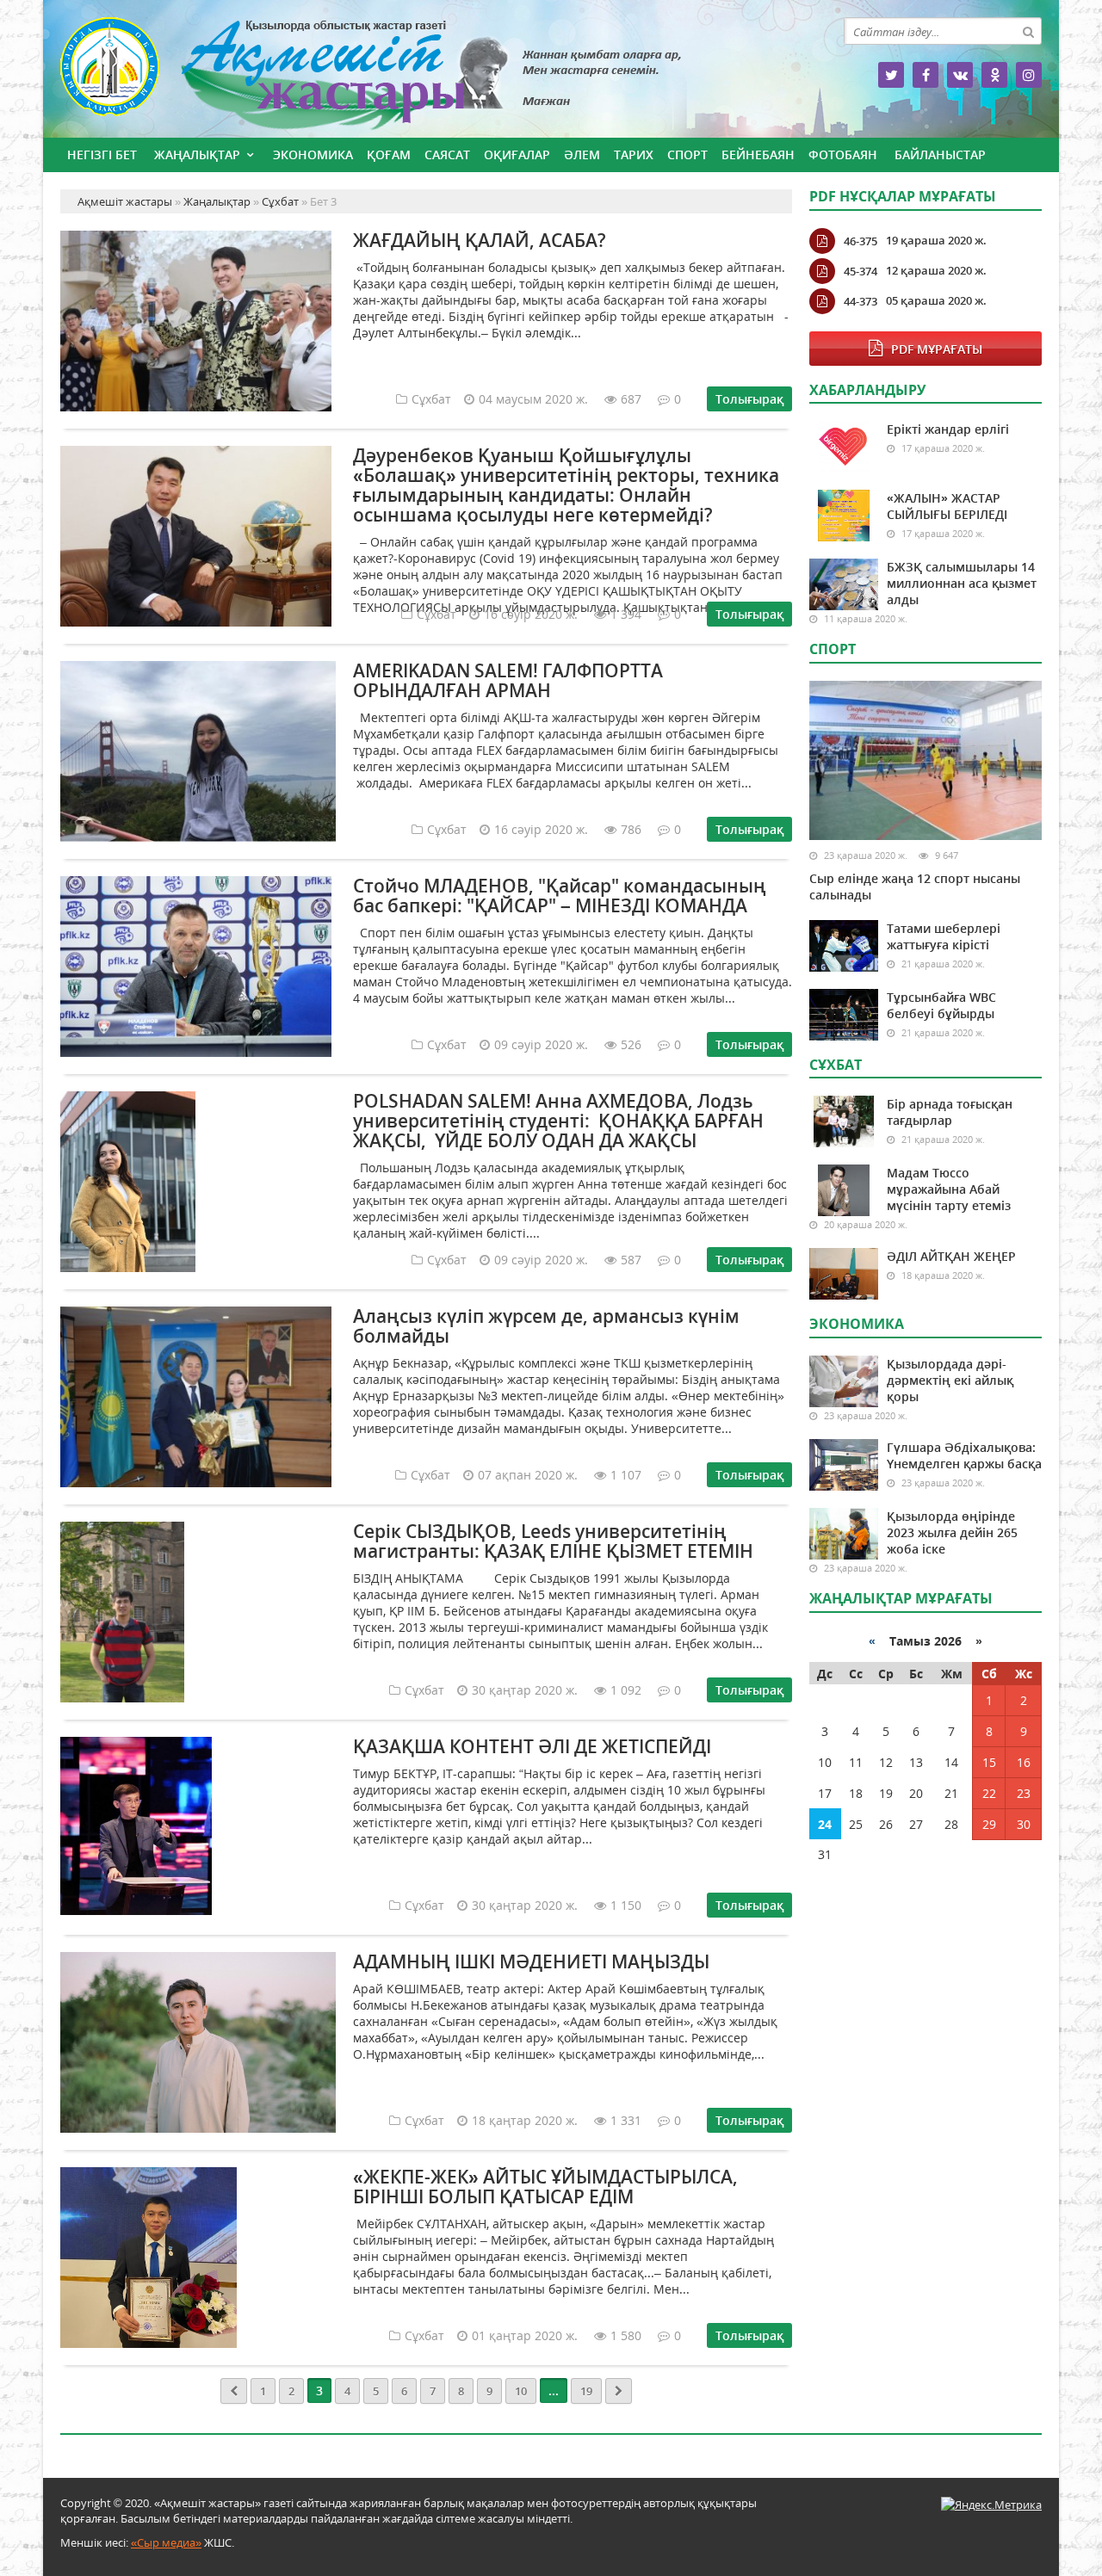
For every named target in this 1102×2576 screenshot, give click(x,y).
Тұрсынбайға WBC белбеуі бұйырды (941, 1005)
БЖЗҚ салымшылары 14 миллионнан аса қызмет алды (962, 583)
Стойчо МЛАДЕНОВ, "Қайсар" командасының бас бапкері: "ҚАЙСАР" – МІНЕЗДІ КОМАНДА (560, 896)
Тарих (634, 154)
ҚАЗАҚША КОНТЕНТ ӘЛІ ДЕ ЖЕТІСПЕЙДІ (532, 1746)
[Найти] (1028, 31)
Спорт (687, 154)
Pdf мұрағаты (937, 349)
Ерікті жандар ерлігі (948, 429)
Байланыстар (940, 154)
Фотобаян (843, 154)
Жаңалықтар (197, 154)
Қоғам (389, 154)
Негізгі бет (102, 154)
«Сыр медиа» (166, 2542)
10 (521, 2391)
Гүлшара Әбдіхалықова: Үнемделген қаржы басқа (964, 1455)
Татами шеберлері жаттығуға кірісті (944, 936)
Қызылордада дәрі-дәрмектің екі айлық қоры (950, 1380)
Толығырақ (749, 399)
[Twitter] (891, 75)
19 (586, 2391)
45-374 (861, 271)
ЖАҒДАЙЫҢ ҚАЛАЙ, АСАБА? (480, 240)
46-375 (861, 241)
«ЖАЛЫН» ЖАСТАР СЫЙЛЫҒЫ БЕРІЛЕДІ (947, 506)
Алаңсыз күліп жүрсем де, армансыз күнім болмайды (546, 1326)
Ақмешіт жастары (426, 75)
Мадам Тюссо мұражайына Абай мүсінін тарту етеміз (949, 1189)
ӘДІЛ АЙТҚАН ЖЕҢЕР (951, 1256)
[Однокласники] (994, 75)
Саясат (447, 154)
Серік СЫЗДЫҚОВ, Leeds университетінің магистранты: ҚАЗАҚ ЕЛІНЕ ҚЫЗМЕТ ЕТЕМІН (553, 1541)
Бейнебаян (758, 154)
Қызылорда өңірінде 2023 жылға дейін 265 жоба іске (952, 1532)
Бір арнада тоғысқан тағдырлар (950, 1112)
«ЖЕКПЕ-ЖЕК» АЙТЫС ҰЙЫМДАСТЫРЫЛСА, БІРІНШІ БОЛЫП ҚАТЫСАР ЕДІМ (545, 2187)
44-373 (861, 301)
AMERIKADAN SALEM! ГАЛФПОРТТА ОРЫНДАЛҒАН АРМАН (508, 680)
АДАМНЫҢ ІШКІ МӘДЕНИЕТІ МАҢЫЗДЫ (531, 1961)
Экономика (313, 154)
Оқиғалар (517, 154)
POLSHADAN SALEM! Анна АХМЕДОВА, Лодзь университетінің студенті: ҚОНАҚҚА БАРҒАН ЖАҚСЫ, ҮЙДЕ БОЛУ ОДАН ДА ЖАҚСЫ (558, 1121)
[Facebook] (926, 75)
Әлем (582, 154)
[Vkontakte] (960, 75)
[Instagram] (1029, 75)
